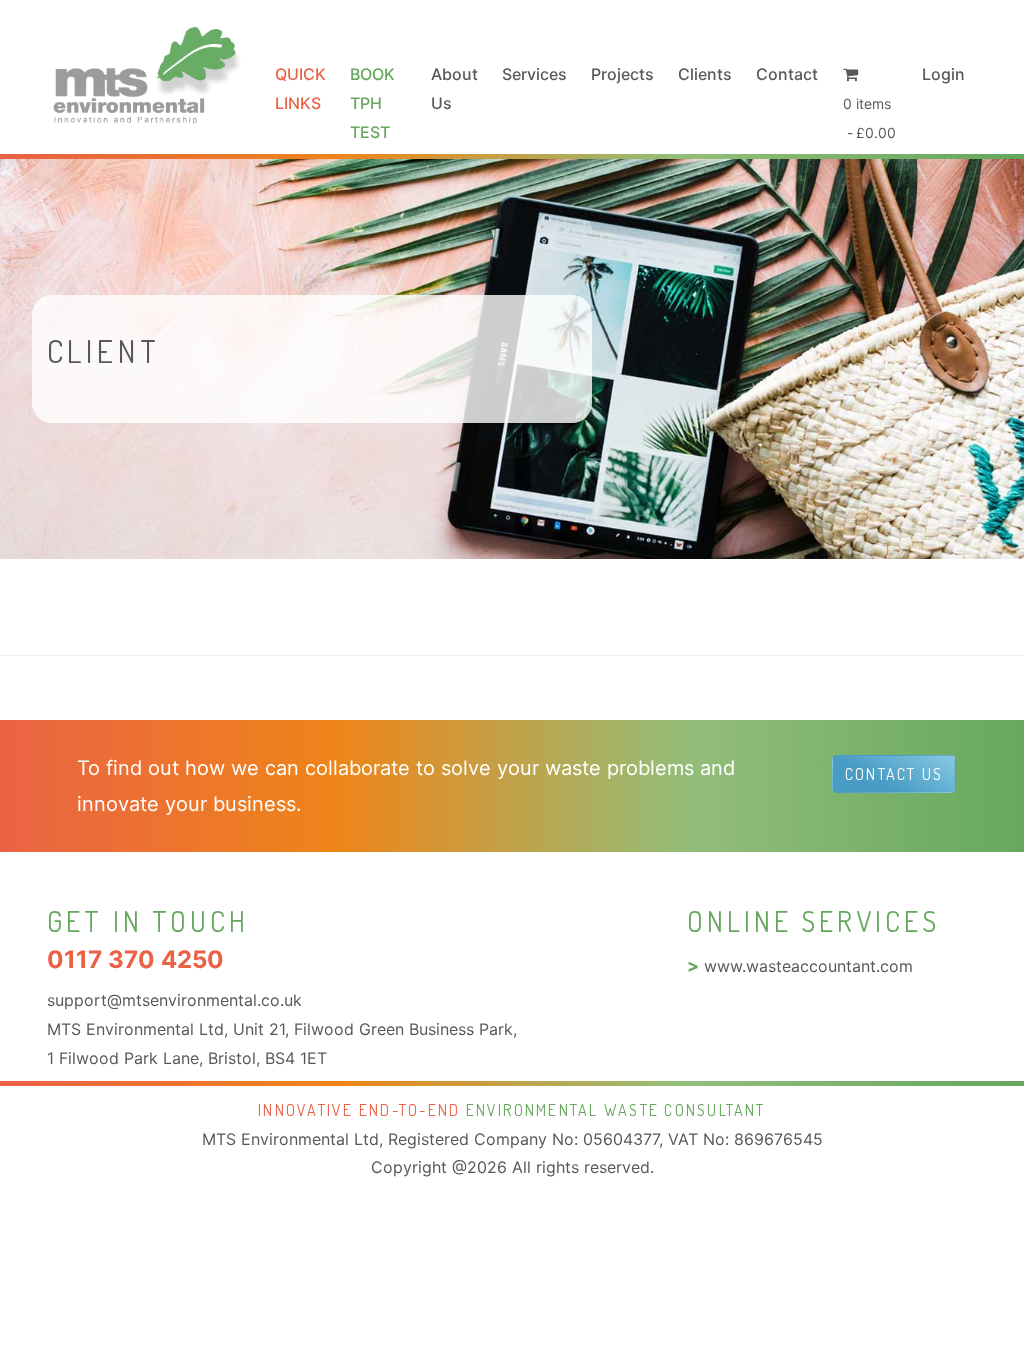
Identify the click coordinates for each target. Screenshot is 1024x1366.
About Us (454, 88)
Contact (787, 74)
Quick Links (300, 88)
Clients (705, 74)
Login (943, 74)
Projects (622, 74)
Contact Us (894, 774)
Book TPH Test (372, 103)
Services (534, 74)
